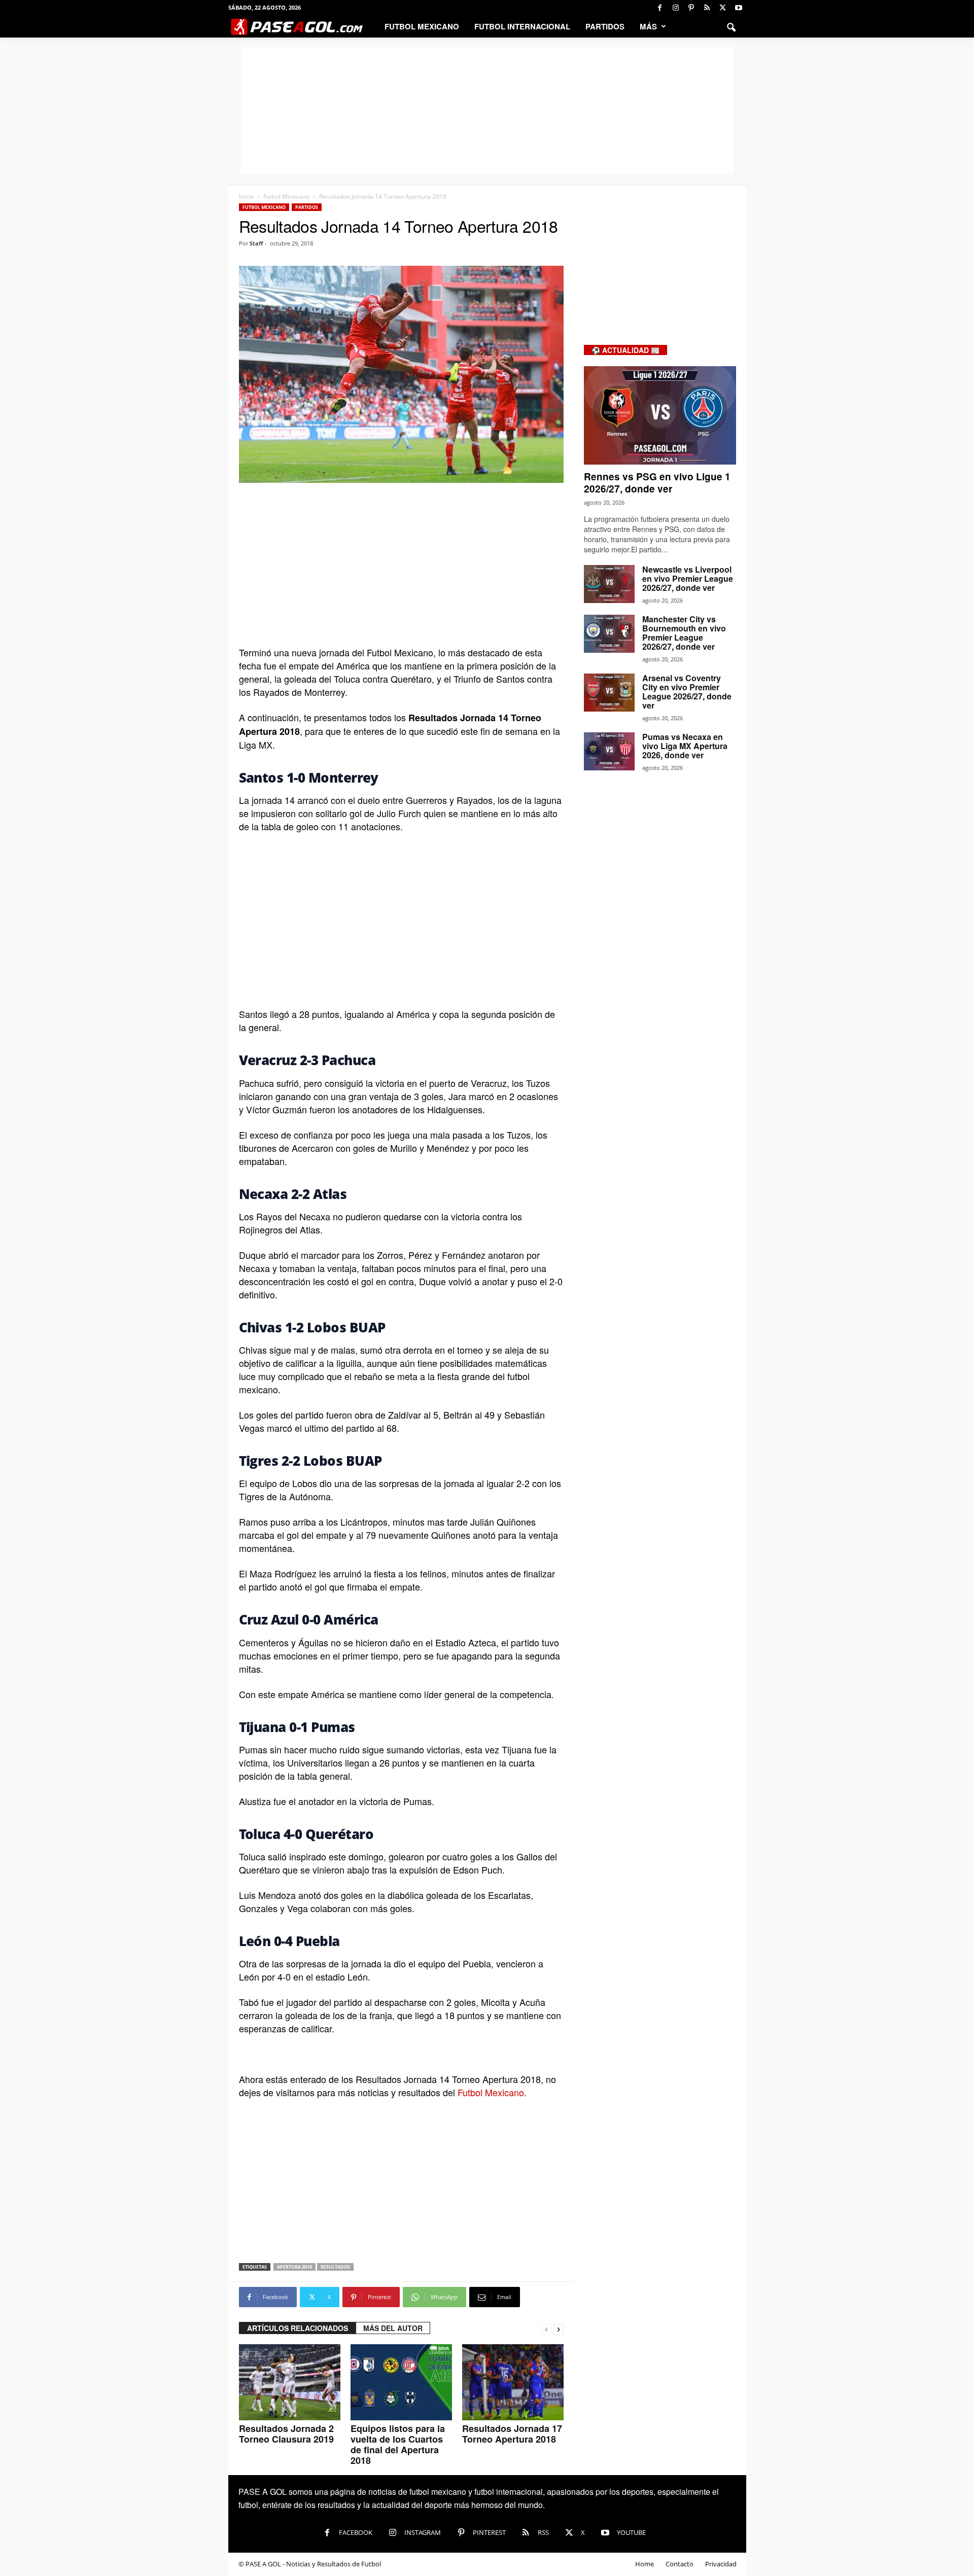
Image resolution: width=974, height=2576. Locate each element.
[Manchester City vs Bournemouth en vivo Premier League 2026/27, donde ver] (609, 634)
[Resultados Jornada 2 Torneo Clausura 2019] (290, 2382)
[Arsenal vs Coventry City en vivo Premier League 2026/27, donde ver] (609, 693)
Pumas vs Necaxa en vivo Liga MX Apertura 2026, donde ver (685, 746)
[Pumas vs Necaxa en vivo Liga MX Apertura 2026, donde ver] (609, 751)
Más (648, 26)
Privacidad (721, 2564)
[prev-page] (546, 2328)
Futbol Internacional (522, 26)
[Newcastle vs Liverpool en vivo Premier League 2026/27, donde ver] (609, 584)
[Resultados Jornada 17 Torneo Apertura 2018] (513, 2382)
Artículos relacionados (298, 2328)
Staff (256, 243)
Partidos (605, 26)
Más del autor (393, 2328)
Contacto (680, 2564)
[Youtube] (739, 8)
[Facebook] (660, 8)
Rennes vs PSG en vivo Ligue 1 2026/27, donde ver (657, 483)
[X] (723, 8)
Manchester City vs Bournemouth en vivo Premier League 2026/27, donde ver (684, 633)
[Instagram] (676, 8)
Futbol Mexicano (422, 26)
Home (645, 2564)
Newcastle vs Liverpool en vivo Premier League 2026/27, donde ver (688, 578)
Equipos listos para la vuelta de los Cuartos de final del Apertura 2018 (398, 2444)
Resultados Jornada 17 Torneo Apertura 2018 (512, 2434)
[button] (731, 26)
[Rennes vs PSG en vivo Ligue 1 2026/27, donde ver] (660, 415)
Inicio (246, 197)
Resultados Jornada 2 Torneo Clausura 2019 (286, 2434)
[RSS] (707, 8)
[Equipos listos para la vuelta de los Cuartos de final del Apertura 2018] (401, 2382)
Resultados (335, 2267)
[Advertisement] (487, 111)
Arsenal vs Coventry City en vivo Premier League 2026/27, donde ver (687, 692)
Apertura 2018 (294, 2267)
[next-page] (559, 2328)
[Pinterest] (691, 8)
